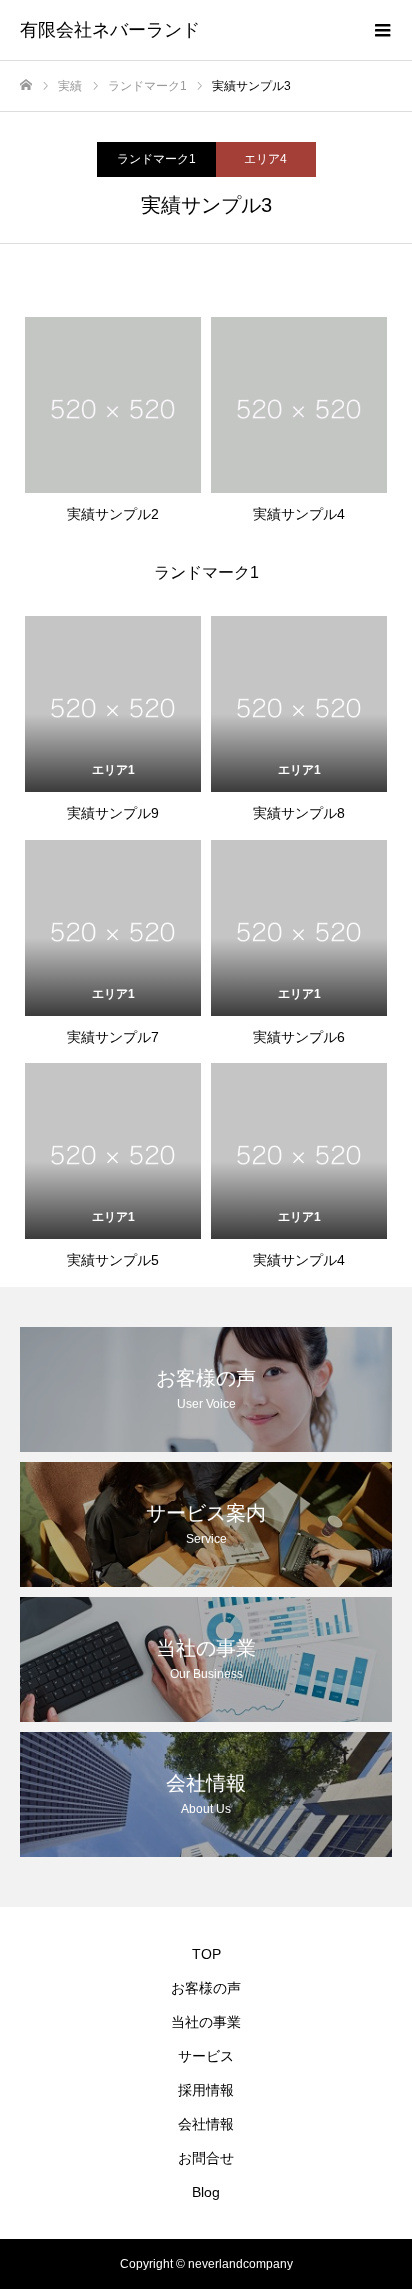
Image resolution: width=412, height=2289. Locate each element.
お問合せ (206, 2158)
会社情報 (206, 2124)
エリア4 (265, 159)
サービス (206, 2056)
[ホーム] (26, 85)
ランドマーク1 (156, 159)
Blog (206, 2192)
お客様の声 (206, 1988)
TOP (206, 1954)
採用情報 (206, 2090)
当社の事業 (206, 2022)
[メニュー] (382, 30)
